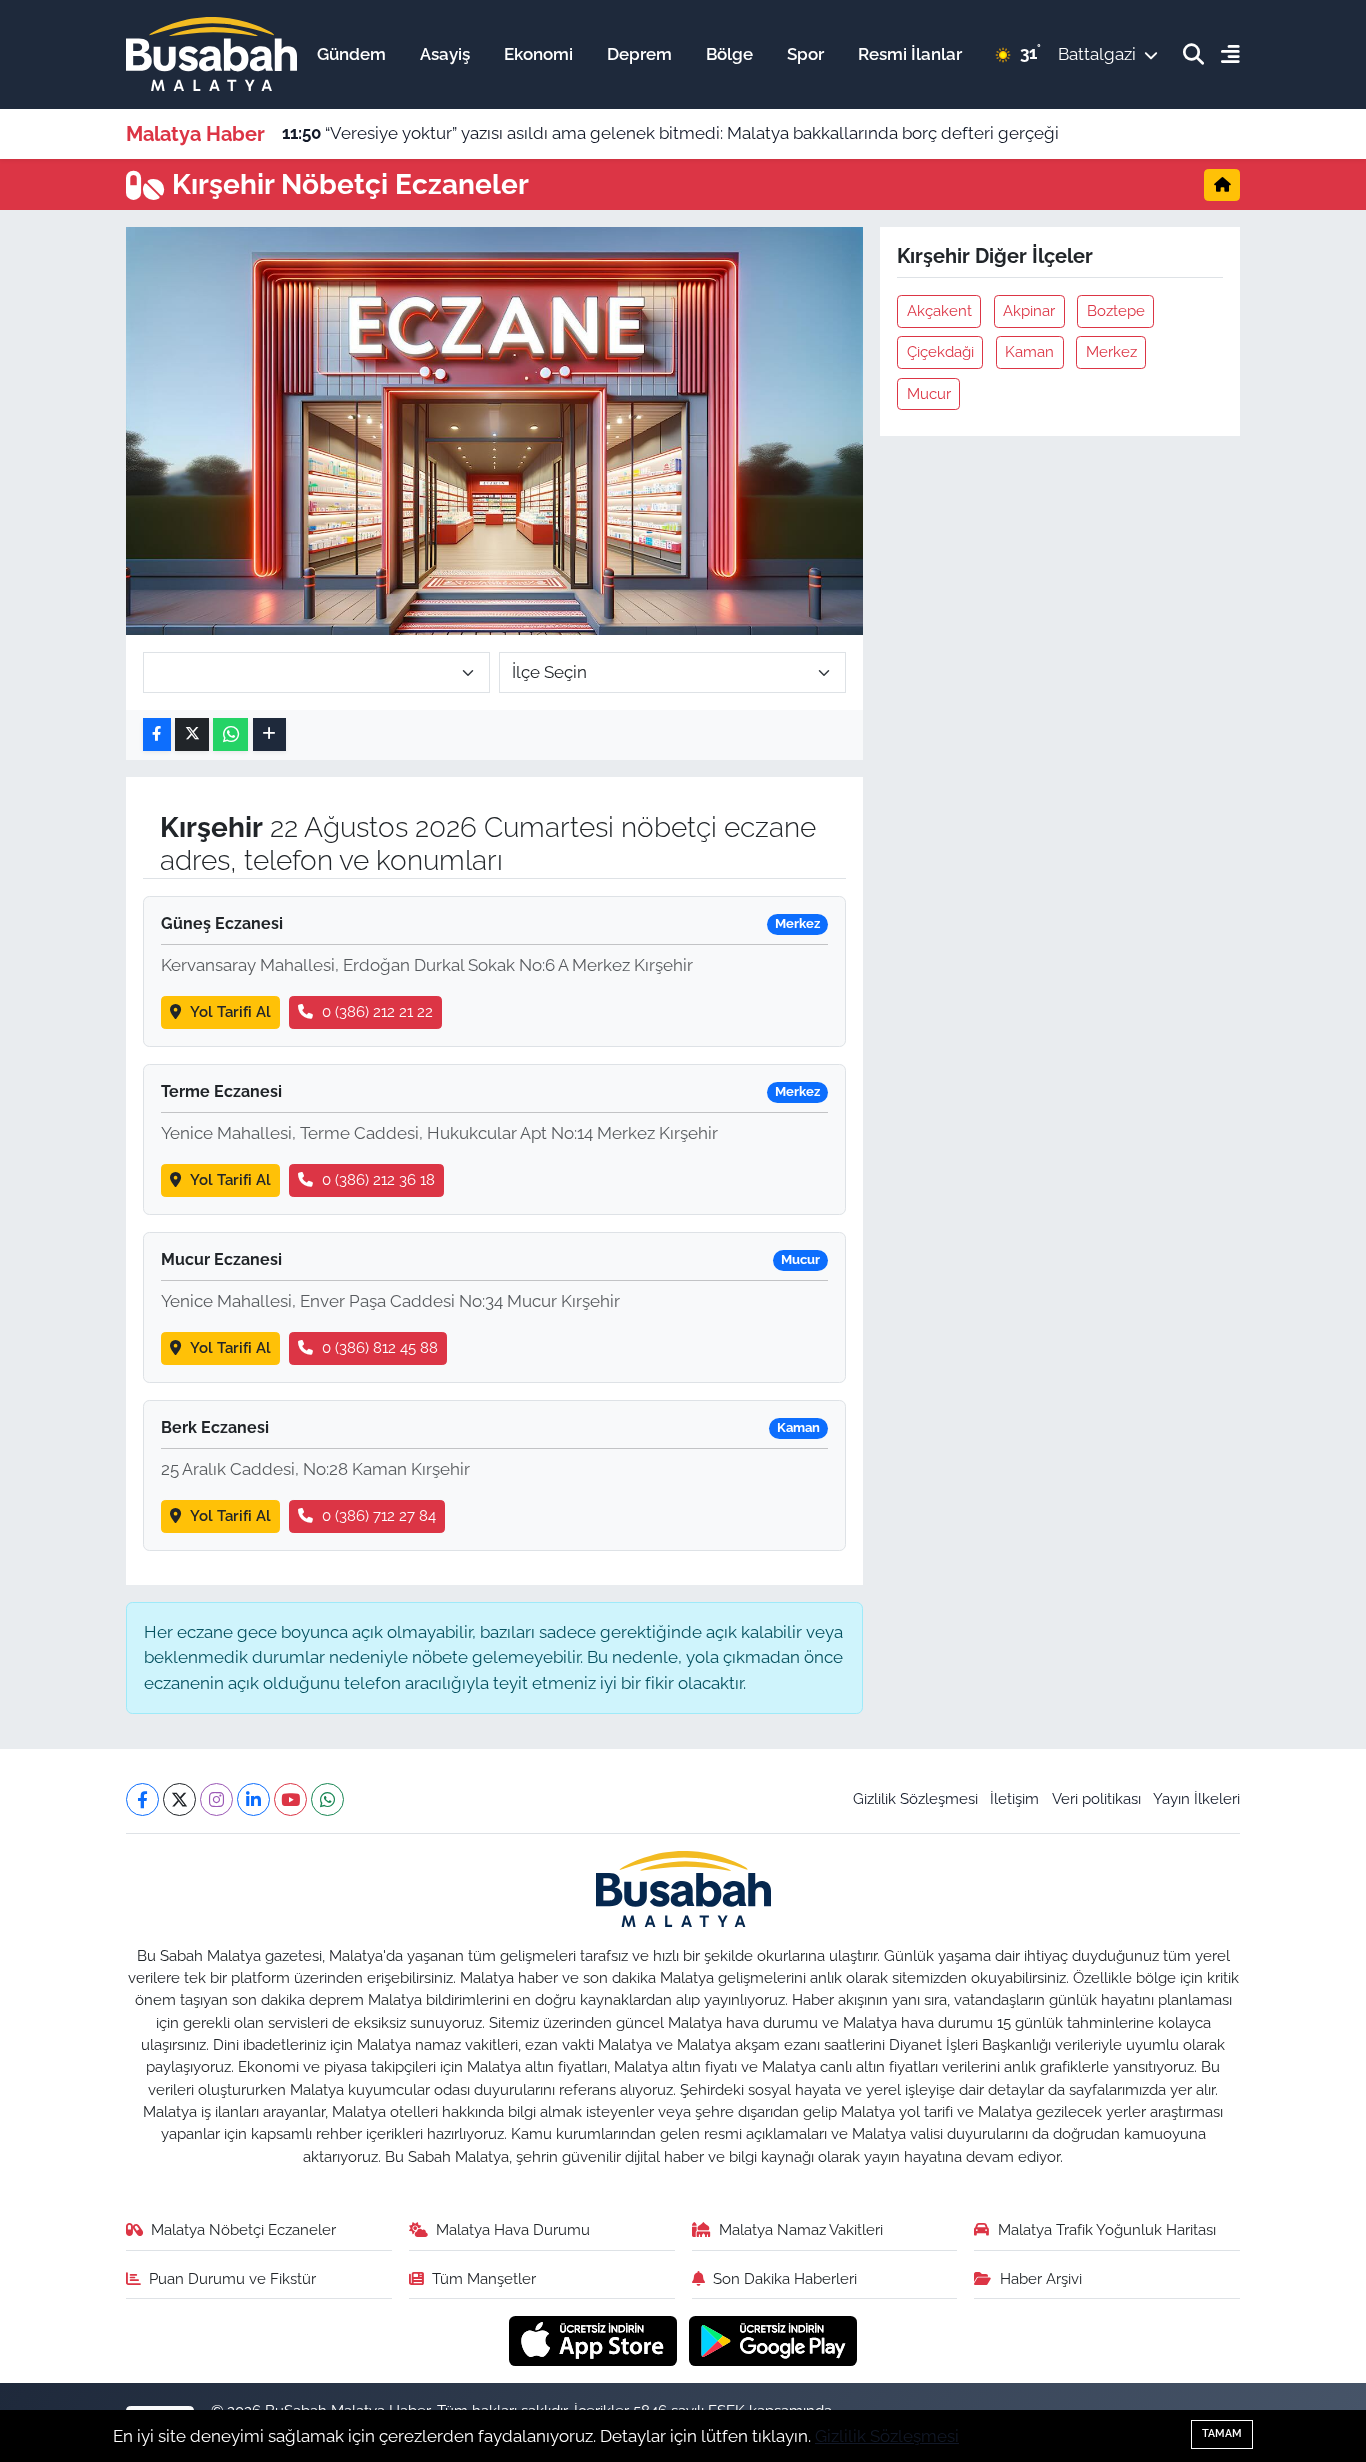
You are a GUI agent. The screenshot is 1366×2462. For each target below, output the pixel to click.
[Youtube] (290, 1799)
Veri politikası (1096, 1798)
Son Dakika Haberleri (785, 2278)
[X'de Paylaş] (192, 734)
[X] (179, 1799)
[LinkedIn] (253, 1799)
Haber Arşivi (1041, 2278)
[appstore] (595, 2340)
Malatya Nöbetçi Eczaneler (243, 2229)
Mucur (929, 393)
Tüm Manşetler (484, 2278)
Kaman (1029, 351)
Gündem (351, 54)
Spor (805, 54)
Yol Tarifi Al (230, 1011)
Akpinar (1029, 310)
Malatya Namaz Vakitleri (801, 2229)
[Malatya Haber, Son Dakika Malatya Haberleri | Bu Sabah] (211, 53)
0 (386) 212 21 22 (377, 1011)
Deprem (639, 54)
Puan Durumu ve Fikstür (232, 2278)
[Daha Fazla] (269, 734)
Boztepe (1116, 310)
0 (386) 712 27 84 (379, 1515)
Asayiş (445, 54)
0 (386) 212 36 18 (378, 1179)
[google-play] (773, 2340)
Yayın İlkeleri (1196, 1798)
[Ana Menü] (1222, 54)
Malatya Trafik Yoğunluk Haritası (1107, 2229)
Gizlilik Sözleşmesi (915, 1798)
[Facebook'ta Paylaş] (157, 734)
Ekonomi (538, 54)
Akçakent (939, 310)
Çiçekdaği (940, 351)
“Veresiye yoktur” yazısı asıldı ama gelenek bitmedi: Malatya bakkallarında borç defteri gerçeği (670, 133)
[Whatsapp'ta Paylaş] (230, 734)
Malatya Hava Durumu (513, 2229)
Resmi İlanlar (910, 54)
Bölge (729, 54)
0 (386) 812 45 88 (380, 1347)
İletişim (1014, 1798)
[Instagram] (216, 1799)
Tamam (1222, 2433)
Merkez (1111, 351)
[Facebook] (142, 1799)
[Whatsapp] (327, 1799)
